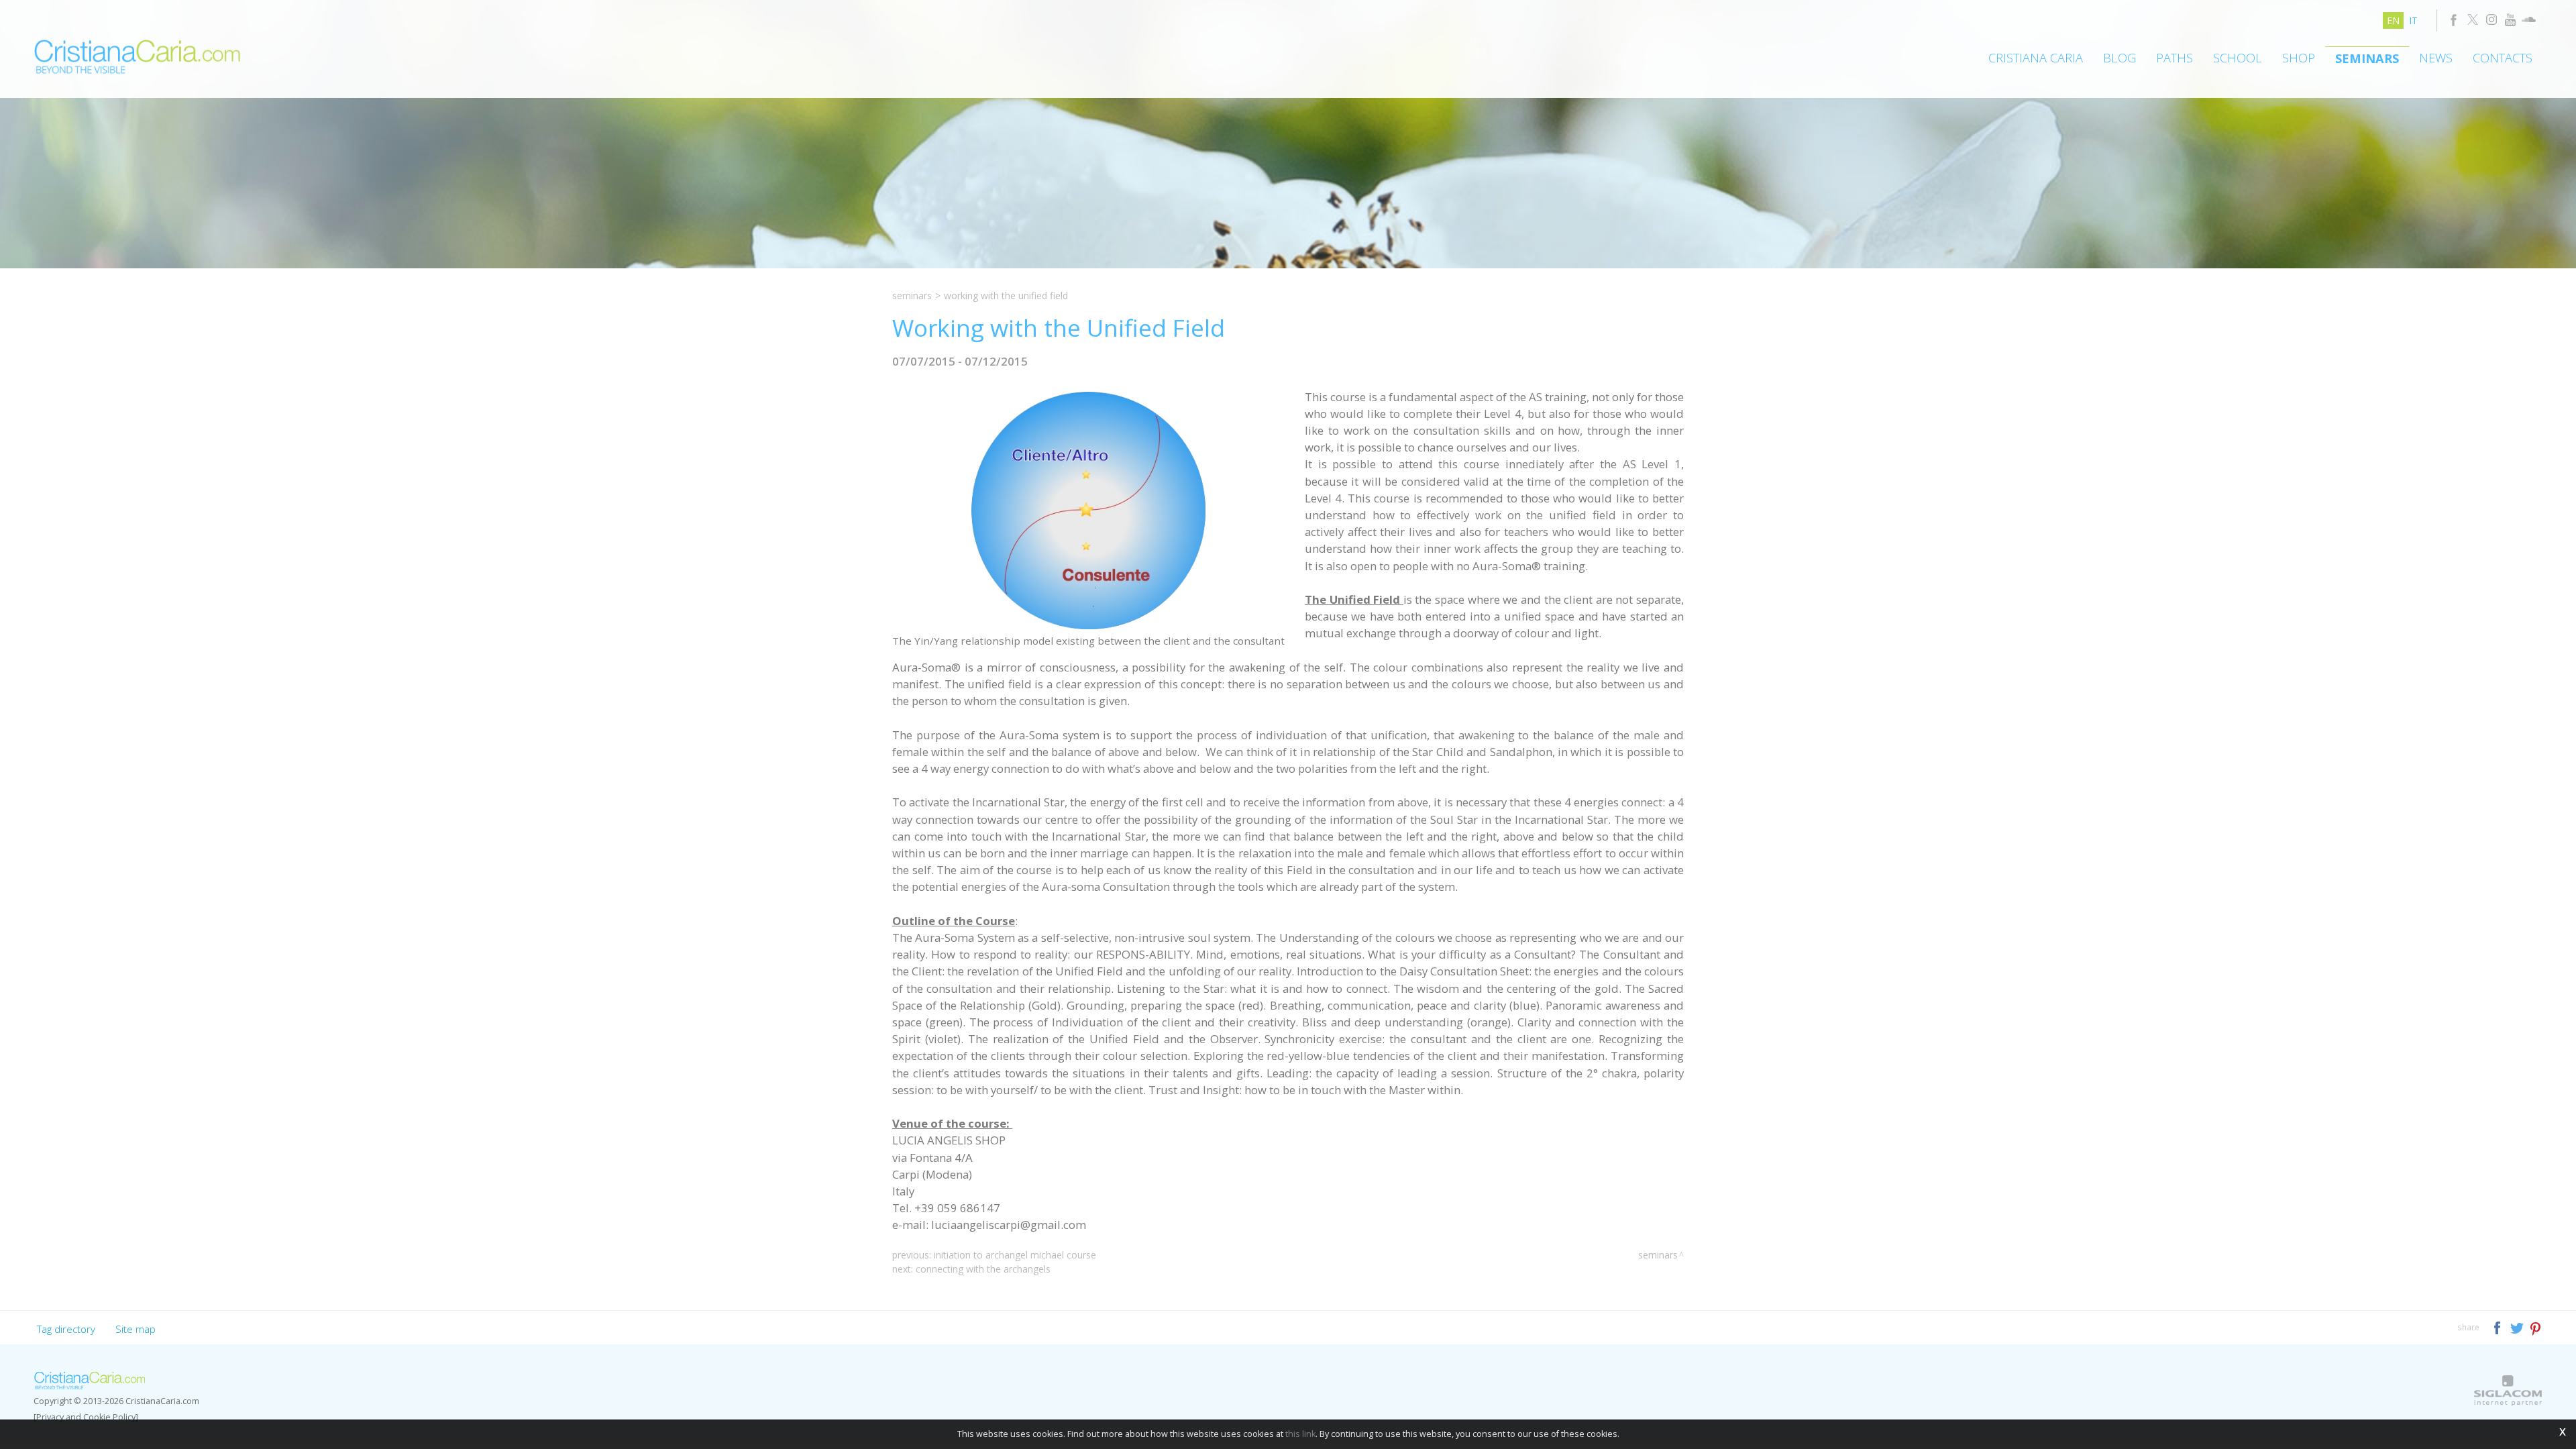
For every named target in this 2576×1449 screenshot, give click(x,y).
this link (1300, 1434)
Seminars (2367, 58)
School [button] (2238, 58)
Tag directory (66, 1329)
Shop (2299, 58)
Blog (2119, 58)
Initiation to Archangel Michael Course (1015, 1255)
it (2413, 20)
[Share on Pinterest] (2536, 1327)
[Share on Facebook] (2499, 1327)
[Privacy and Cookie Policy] (86, 1417)
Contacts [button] (2503, 58)
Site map (136, 1329)
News (2436, 58)
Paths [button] (2175, 58)
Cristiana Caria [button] (2036, 58)
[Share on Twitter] (2518, 1327)
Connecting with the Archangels (983, 1269)
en (2393, 20)
